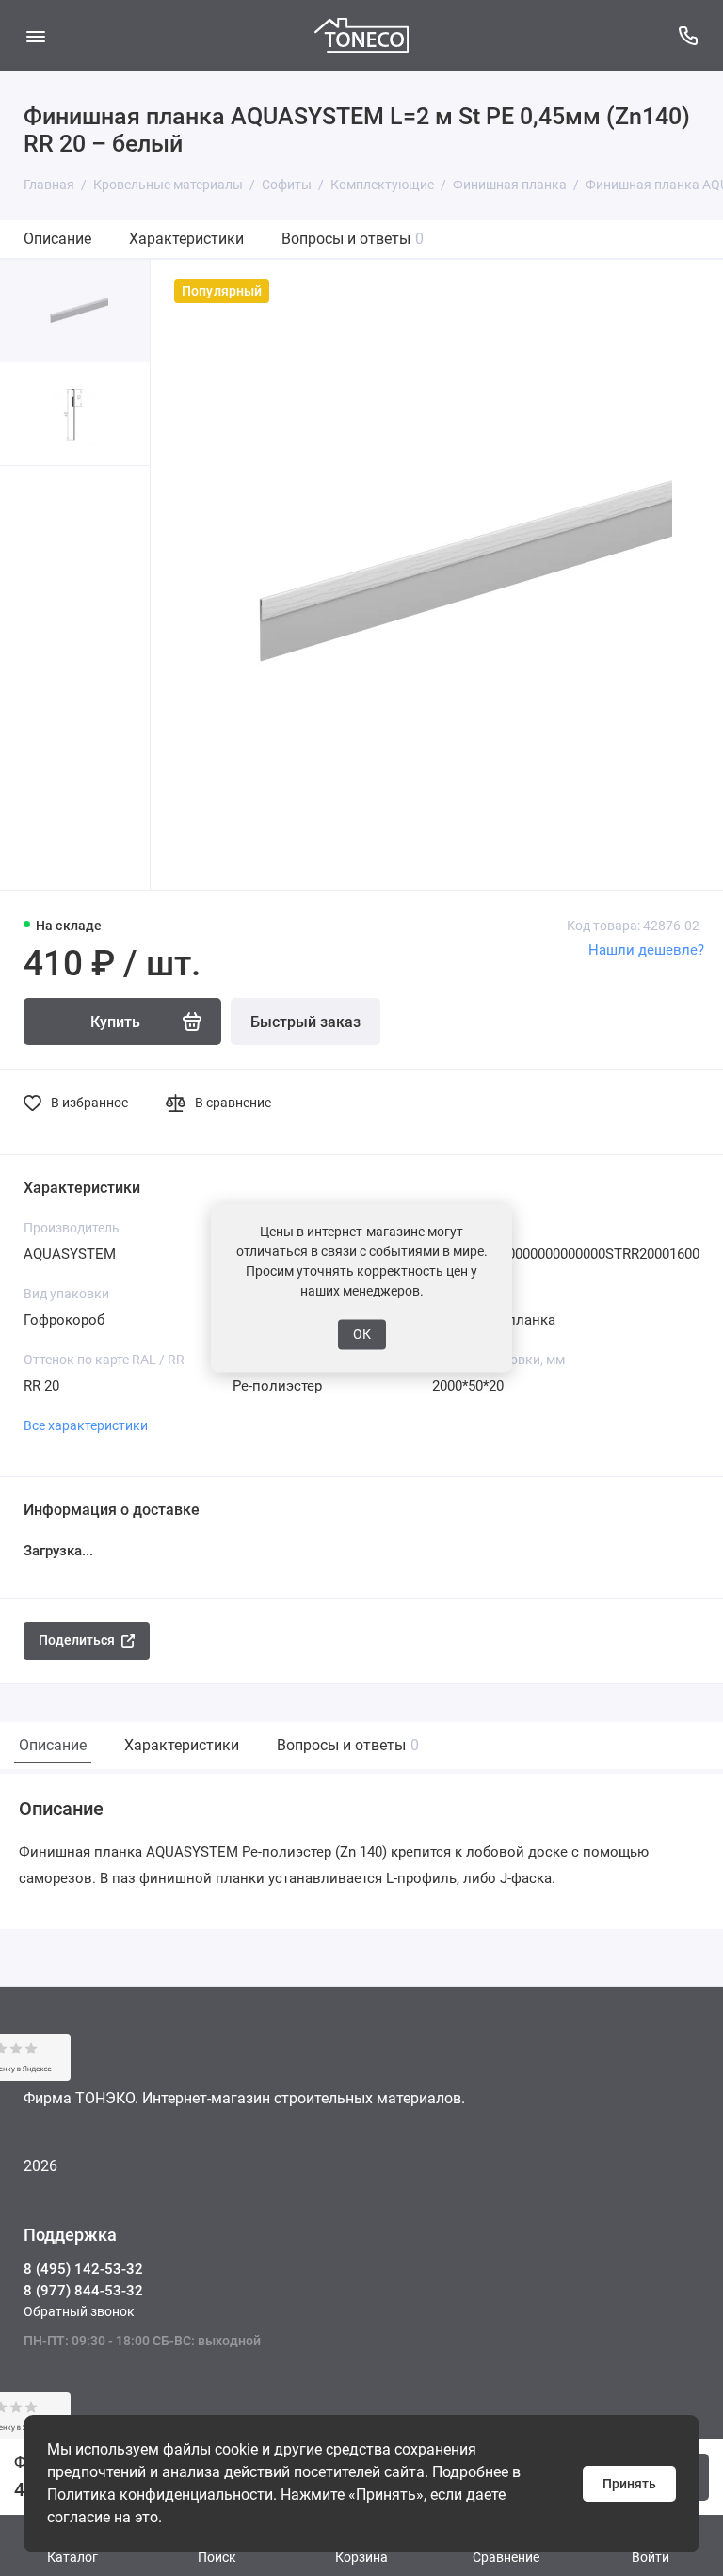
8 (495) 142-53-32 (83, 2269)
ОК (362, 1334)
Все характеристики (86, 1425)
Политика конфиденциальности (160, 2495)
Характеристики (186, 239)
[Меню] (35, 35)
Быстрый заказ (305, 1022)
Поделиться (77, 1640)
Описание (57, 239)
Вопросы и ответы (353, 239)
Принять (629, 2484)
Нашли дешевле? (646, 950)
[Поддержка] (688, 35)
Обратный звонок (79, 2311)
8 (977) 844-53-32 (83, 2291)
